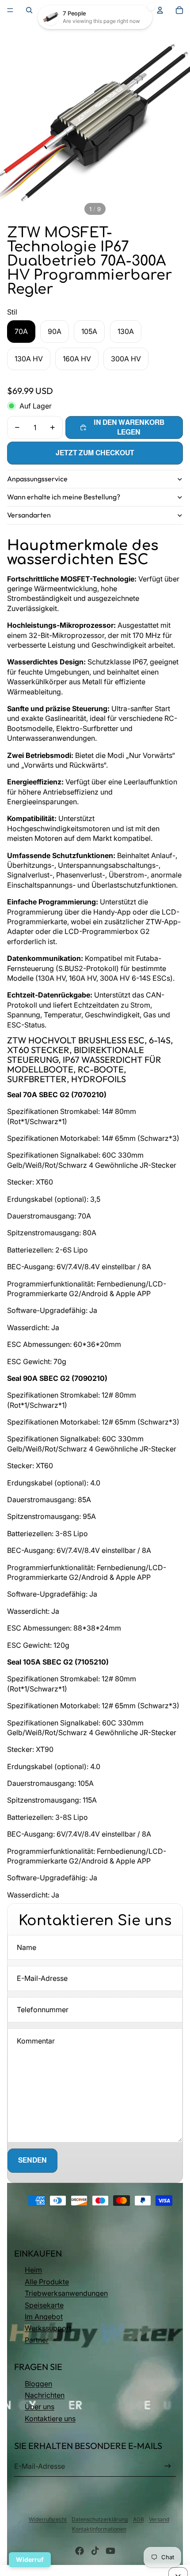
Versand (159, 2519)
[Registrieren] (168, 2466)
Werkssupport (48, 2328)
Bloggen (38, 2384)
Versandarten (29, 515)
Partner (37, 2340)
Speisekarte (44, 2305)
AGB (139, 2519)
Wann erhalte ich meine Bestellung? (64, 497)
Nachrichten (45, 2395)
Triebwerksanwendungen (66, 2293)
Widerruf (30, 2559)
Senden (32, 2160)
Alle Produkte (47, 2282)
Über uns (40, 2407)
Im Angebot (44, 2317)
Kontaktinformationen (99, 2529)
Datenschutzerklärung (100, 2519)
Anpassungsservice (37, 479)
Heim (33, 2270)
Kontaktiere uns (50, 2419)
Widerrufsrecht (48, 2519)
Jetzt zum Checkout (95, 453)
